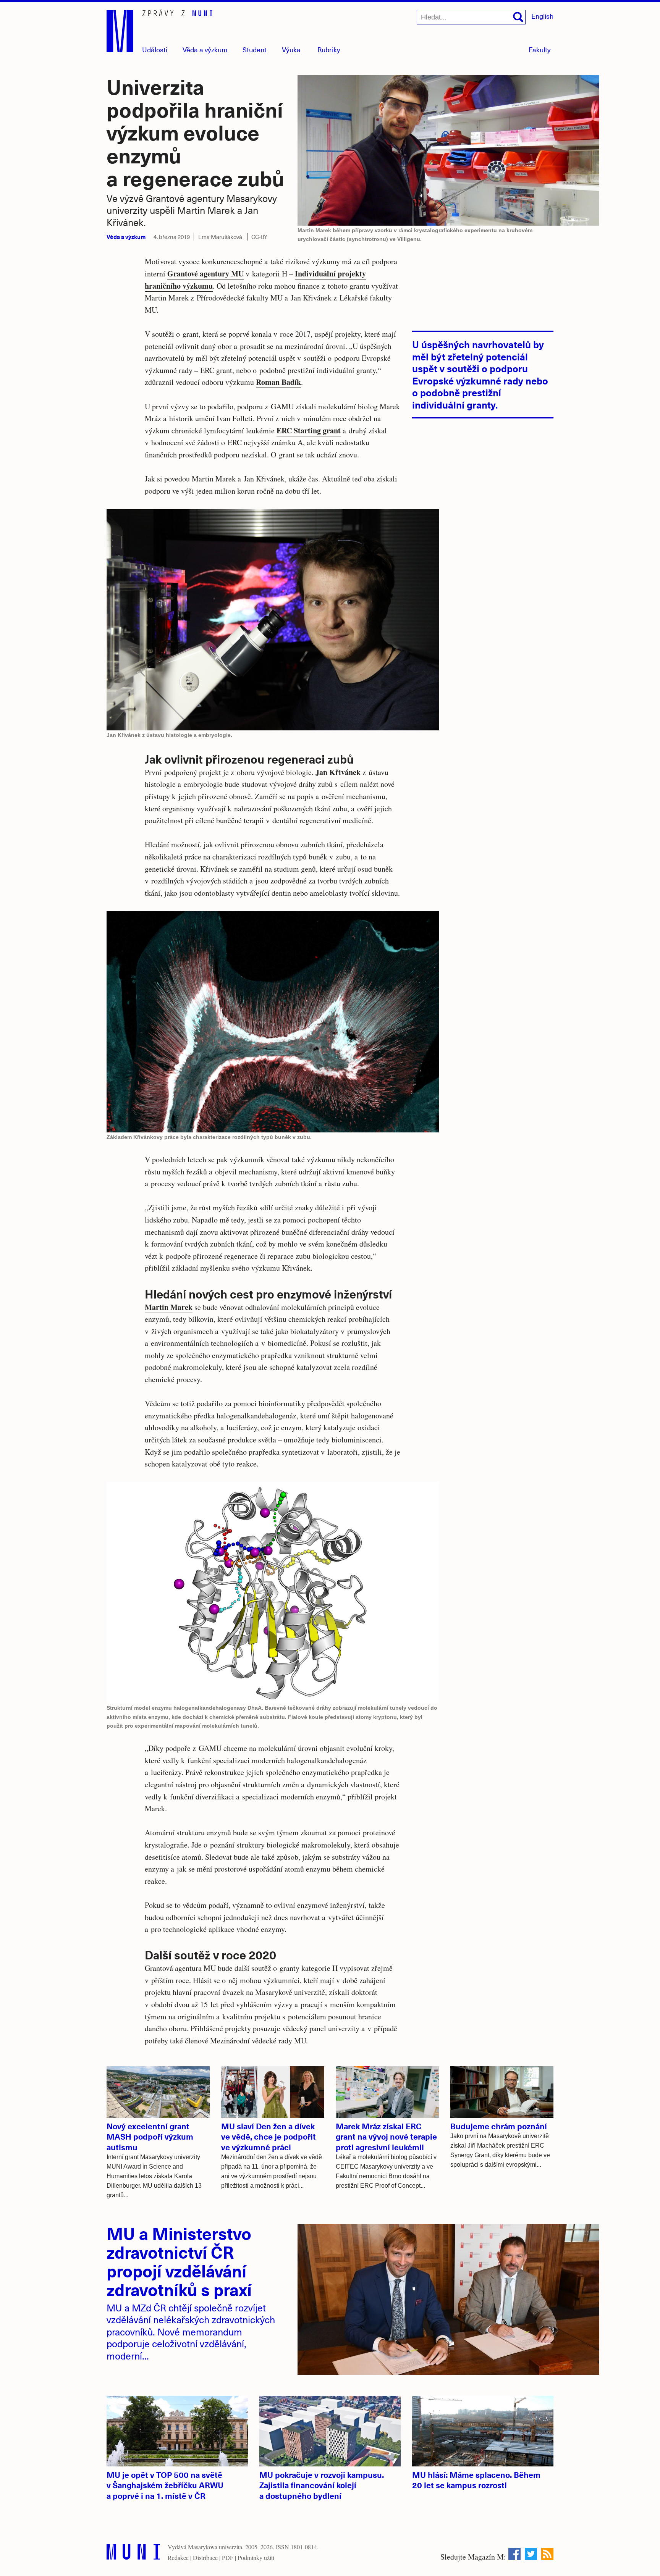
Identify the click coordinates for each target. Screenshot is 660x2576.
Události (155, 49)
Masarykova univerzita (215, 2547)
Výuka (291, 49)
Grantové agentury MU (205, 274)
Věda (205, 49)
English (542, 16)
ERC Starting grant (309, 430)
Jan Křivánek (338, 772)
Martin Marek (169, 1307)
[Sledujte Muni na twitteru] (531, 2554)
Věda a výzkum (126, 237)
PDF (228, 2557)
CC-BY (259, 237)
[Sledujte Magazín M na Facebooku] (514, 2554)
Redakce (178, 2557)
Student (255, 49)
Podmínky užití (256, 2557)
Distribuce (205, 2557)
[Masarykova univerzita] (133, 2554)
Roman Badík (278, 382)
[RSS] (547, 2554)
